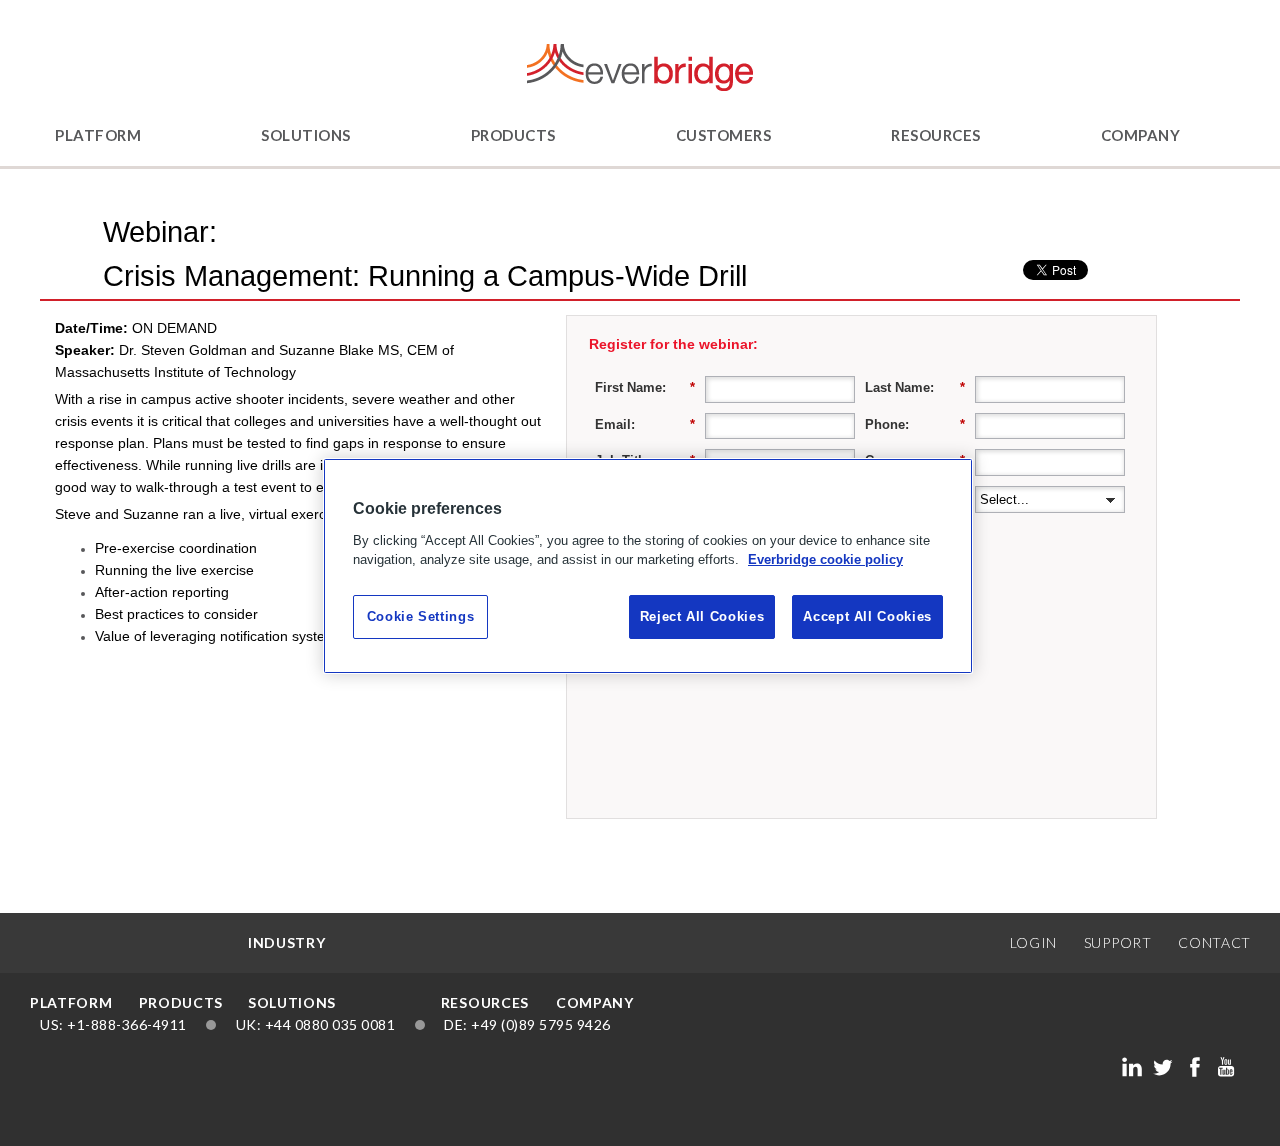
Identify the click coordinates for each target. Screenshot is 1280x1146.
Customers (724, 135)
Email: (645, 424)
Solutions (306, 135)
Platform (98, 135)
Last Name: (915, 387)
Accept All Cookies (867, 616)
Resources (936, 135)
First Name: (645, 387)
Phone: (915, 424)
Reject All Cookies (702, 616)
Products (513, 135)
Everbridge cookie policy (825, 559)
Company (1141, 135)
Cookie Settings (421, 616)
